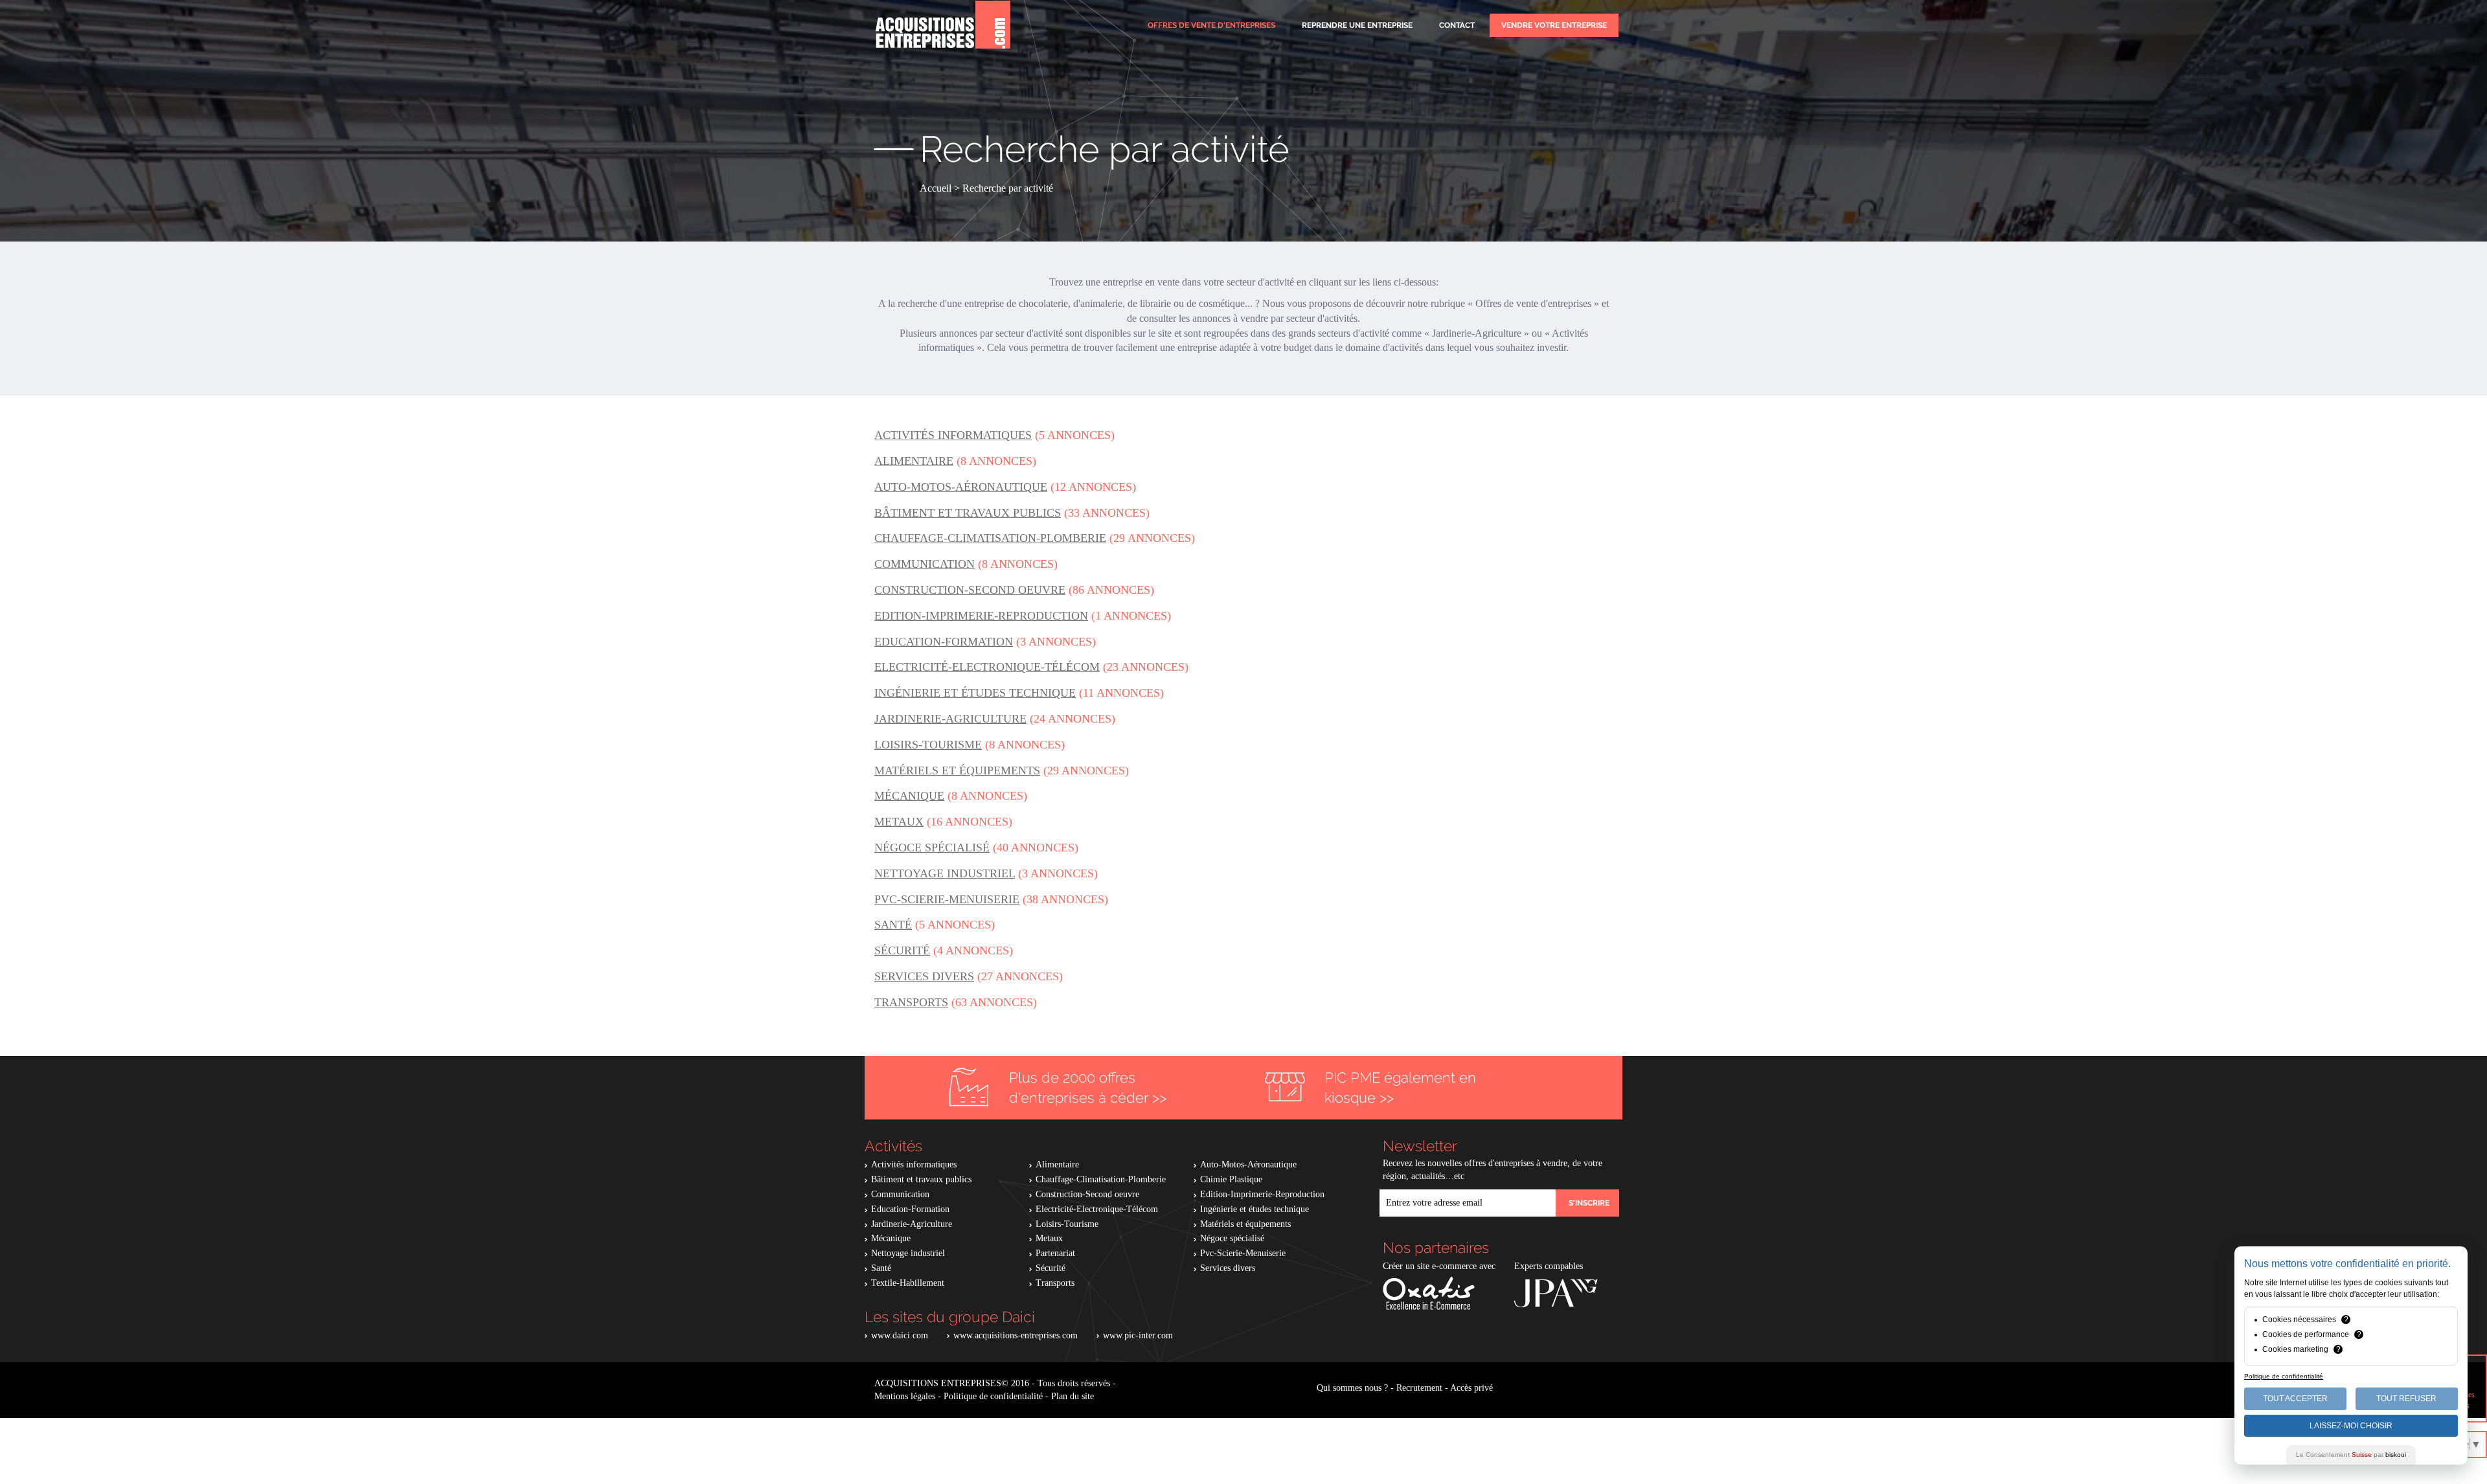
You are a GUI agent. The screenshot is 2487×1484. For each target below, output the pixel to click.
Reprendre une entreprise (1357, 25)
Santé (881, 1268)
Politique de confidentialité (993, 1396)
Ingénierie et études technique (1255, 1209)
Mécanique (891, 1238)
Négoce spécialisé (1232, 1238)
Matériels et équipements (1245, 1224)
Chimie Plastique (1231, 1179)
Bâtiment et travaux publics (921, 1179)
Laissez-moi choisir (2351, 1426)
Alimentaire (1057, 1164)
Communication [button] (925, 564)
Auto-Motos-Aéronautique (1248, 1164)
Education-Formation (910, 1209)
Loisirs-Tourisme (1067, 1224)
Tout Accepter (2295, 1399)
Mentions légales (905, 1396)
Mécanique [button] (909, 796)
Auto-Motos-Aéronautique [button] (961, 487)
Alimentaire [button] (914, 461)
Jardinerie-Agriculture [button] (950, 719)
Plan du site (1073, 1396)
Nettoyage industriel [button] (945, 873)
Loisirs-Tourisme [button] (928, 745)
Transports (1055, 1283)
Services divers (1228, 1268)
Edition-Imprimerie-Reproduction (1262, 1194)
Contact (1457, 25)
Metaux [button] (899, 822)
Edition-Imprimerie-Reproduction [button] (981, 616)
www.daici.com (900, 1335)
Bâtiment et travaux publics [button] (968, 513)
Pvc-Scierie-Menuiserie (1243, 1253)
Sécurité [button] (902, 950)
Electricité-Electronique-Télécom (1097, 1209)
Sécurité (1050, 1268)
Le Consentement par (2351, 1455)
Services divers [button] (924, 976)
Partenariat (1055, 1253)
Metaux (1049, 1238)
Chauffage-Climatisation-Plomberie (1101, 1179)
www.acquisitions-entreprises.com (1016, 1335)
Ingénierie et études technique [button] (975, 693)
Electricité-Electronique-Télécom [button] (987, 667)
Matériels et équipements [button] (957, 770)
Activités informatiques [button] (953, 435)
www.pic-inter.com (1138, 1335)
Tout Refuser (2406, 1399)
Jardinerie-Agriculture (912, 1224)
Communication (900, 1194)
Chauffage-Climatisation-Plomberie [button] (990, 538)
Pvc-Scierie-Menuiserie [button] (947, 899)
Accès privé (1471, 1388)
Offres (1211, 25)
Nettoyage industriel (908, 1253)
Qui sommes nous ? (1352, 1388)
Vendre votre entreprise (1554, 25)
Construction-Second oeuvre (1087, 1194)
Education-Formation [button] (944, 642)
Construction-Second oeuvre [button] (970, 590)
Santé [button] (893, 925)
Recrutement (1419, 1388)
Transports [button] (911, 1002)
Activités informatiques (914, 1164)
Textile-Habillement (908, 1283)
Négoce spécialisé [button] (932, 848)
